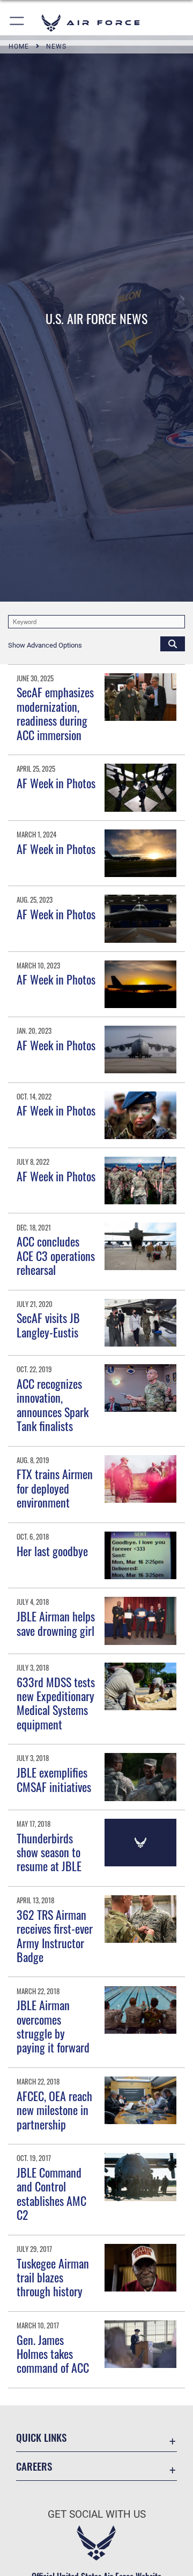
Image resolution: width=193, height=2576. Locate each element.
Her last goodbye (52, 1551)
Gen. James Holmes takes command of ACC (53, 2354)
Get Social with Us (97, 2514)
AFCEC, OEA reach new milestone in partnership (54, 2110)
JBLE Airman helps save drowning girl (56, 1623)
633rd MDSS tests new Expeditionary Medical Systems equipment (56, 1703)
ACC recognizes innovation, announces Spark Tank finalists (53, 1405)
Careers (34, 2466)
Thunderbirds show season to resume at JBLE (49, 1852)
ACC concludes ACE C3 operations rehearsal (56, 1255)
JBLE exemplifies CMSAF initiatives (54, 1779)
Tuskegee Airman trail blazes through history (53, 2277)
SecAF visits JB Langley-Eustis (48, 1325)
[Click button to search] (173, 643)
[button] (17, 23)
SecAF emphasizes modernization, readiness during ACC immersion (55, 713)
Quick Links (41, 2437)
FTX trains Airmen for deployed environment (55, 1488)
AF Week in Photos (56, 783)
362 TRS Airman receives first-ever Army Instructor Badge (55, 1936)
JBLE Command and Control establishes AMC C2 (51, 2193)
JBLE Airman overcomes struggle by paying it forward (53, 2026)
